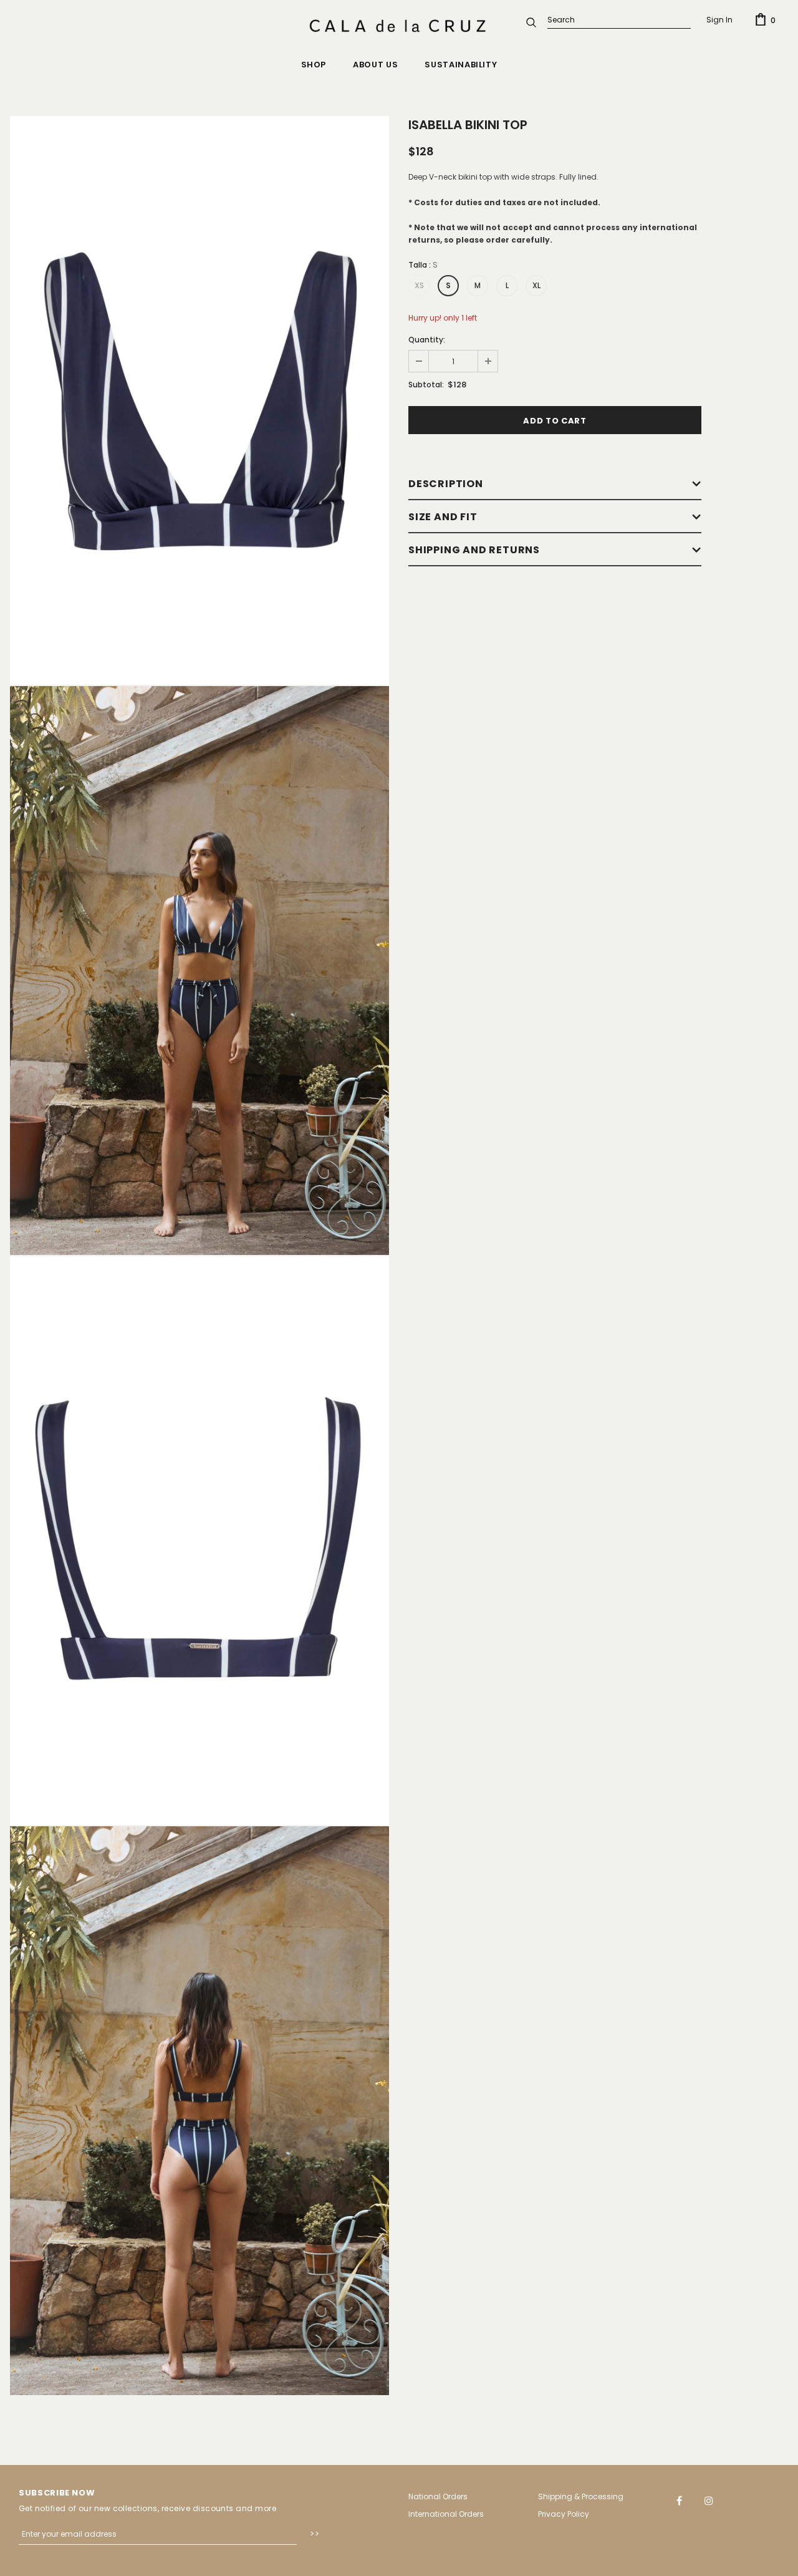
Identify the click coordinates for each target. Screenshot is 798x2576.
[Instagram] (709, 2500)
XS (419, 285)
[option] (199, 400)
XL (536, 285)
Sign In (719, 20)
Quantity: (427, 340)
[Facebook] (680, 2500)
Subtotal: (426, 385)
